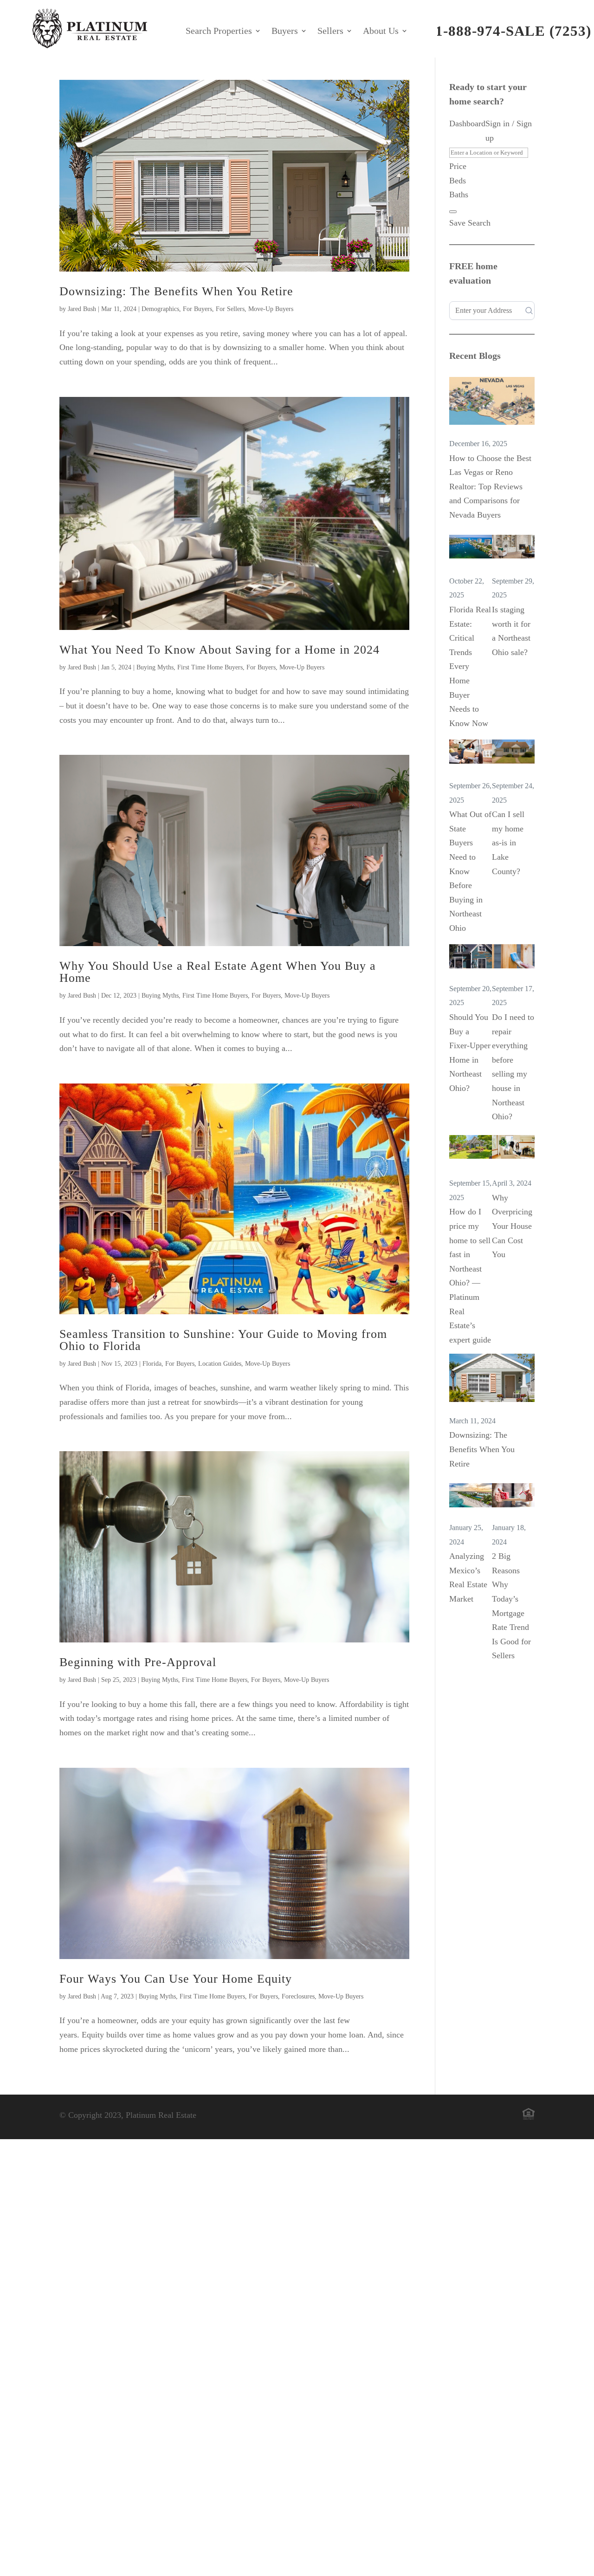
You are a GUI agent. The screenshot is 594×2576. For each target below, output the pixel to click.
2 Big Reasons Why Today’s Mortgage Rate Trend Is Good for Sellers (511, 1606)
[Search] (453, 212)
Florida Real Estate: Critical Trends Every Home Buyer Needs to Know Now (470, 666)
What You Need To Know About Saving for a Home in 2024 (220, 650)
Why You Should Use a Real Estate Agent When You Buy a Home (218, 972)
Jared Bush (82, 309)
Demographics (160, 309)
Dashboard (467, 123)
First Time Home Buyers (210, 667)
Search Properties (219, 32)
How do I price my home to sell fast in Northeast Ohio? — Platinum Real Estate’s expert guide (470, 1275)
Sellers (330, 32)
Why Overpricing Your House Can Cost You (512, 1226)
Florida (152, 1364)
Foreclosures (298, 1996)
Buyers (285, 32)
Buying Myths (155, 667)
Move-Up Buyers (271, 309)
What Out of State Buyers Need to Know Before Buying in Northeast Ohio (470, 871)
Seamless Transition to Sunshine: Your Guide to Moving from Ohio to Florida (223, 1340)
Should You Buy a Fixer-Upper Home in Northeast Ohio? (470, 1053)
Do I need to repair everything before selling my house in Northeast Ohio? (513, 1067)
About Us (381, 32)
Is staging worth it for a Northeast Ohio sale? (511, 631)
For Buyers (197, 309)
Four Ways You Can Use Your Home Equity (176, 1979)
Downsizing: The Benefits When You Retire (176, 291)
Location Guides (220, 1364)
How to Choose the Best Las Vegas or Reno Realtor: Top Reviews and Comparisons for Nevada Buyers (490, 487)
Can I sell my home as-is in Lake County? (508, 843)
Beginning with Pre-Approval (138, 1662)
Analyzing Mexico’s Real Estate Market (468, 1577)
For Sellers (230, 309)
